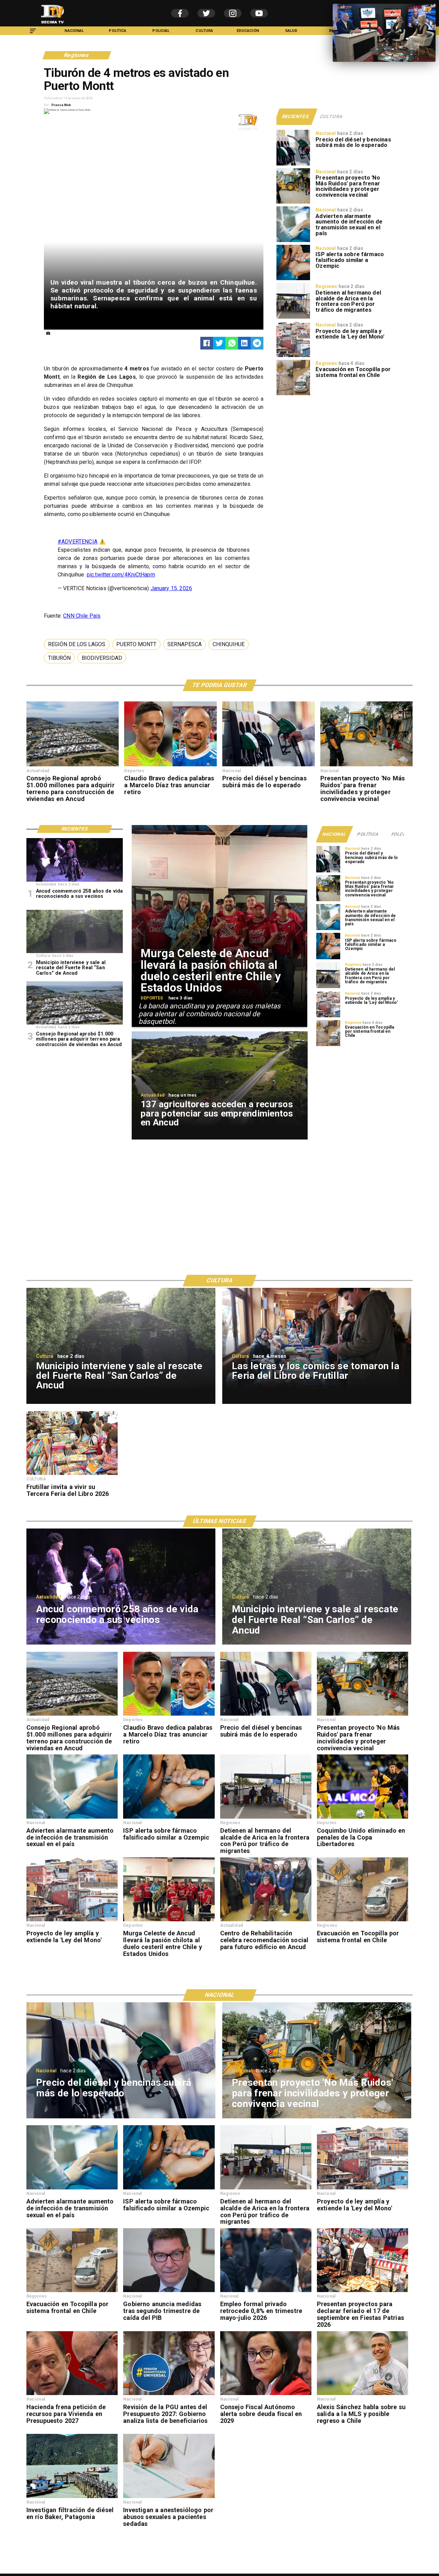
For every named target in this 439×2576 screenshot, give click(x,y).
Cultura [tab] (331, 116)
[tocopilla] (293, 395)
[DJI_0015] (73, 766)
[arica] (293, 318)
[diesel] (293, 165)
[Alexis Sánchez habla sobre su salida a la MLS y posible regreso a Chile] (363, 2395)
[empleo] (266, 2292)
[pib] (169, 2292)
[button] (77, 644)
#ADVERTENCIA (78, 542)
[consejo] (266, 2395)
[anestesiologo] (169, 2498)
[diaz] (170, 766)
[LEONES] (266, 1921)
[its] (293, 242)
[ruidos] (293, 203)
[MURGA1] (169, 1921)
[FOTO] (75, 881)
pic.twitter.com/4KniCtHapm (121, 575)
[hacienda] (72, 2395)
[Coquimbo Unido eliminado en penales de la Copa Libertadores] (363, 1818)
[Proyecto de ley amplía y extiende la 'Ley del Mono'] (293, 357)
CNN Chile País (82, 616)
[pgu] (169, 2395)
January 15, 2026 (171, 588)
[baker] (72, 2498)
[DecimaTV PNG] (53, 25)
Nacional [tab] (334, 834)
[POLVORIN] (75, 953)
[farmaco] (293, 280)
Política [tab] (368, 834)
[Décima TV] (33, 34)
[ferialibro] (72, 1475)
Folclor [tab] (401, 834)
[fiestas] (363, 2292)
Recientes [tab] (296, 116)
